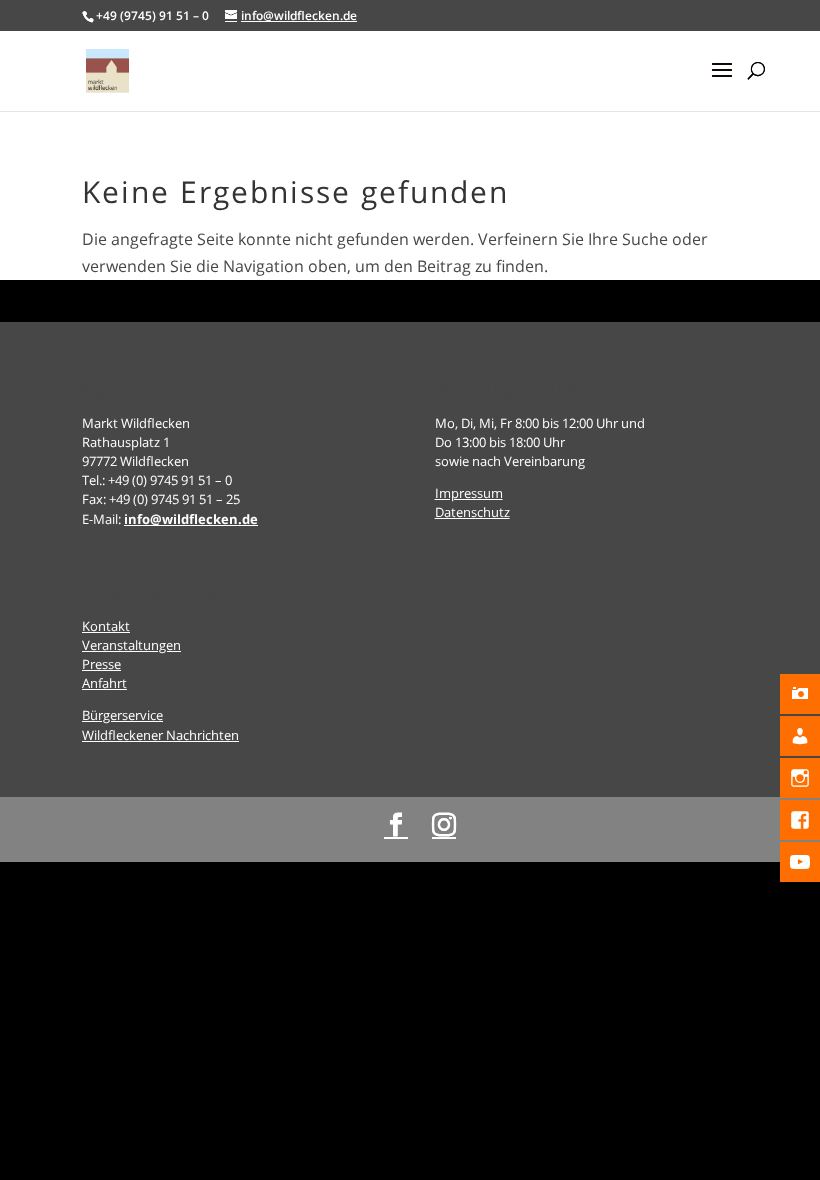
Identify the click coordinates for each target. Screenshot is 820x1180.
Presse (101, 664)
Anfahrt (104, 683)
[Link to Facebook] (396, 825)
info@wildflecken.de (191, 519)
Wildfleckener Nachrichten (160, 735)
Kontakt (106, 626)
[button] (722, 83)
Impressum (469, 493)
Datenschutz (472, 512)
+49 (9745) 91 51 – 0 (152, 15)
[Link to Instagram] (444, 825)
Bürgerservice (122, 715)
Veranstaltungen (131, 645)
